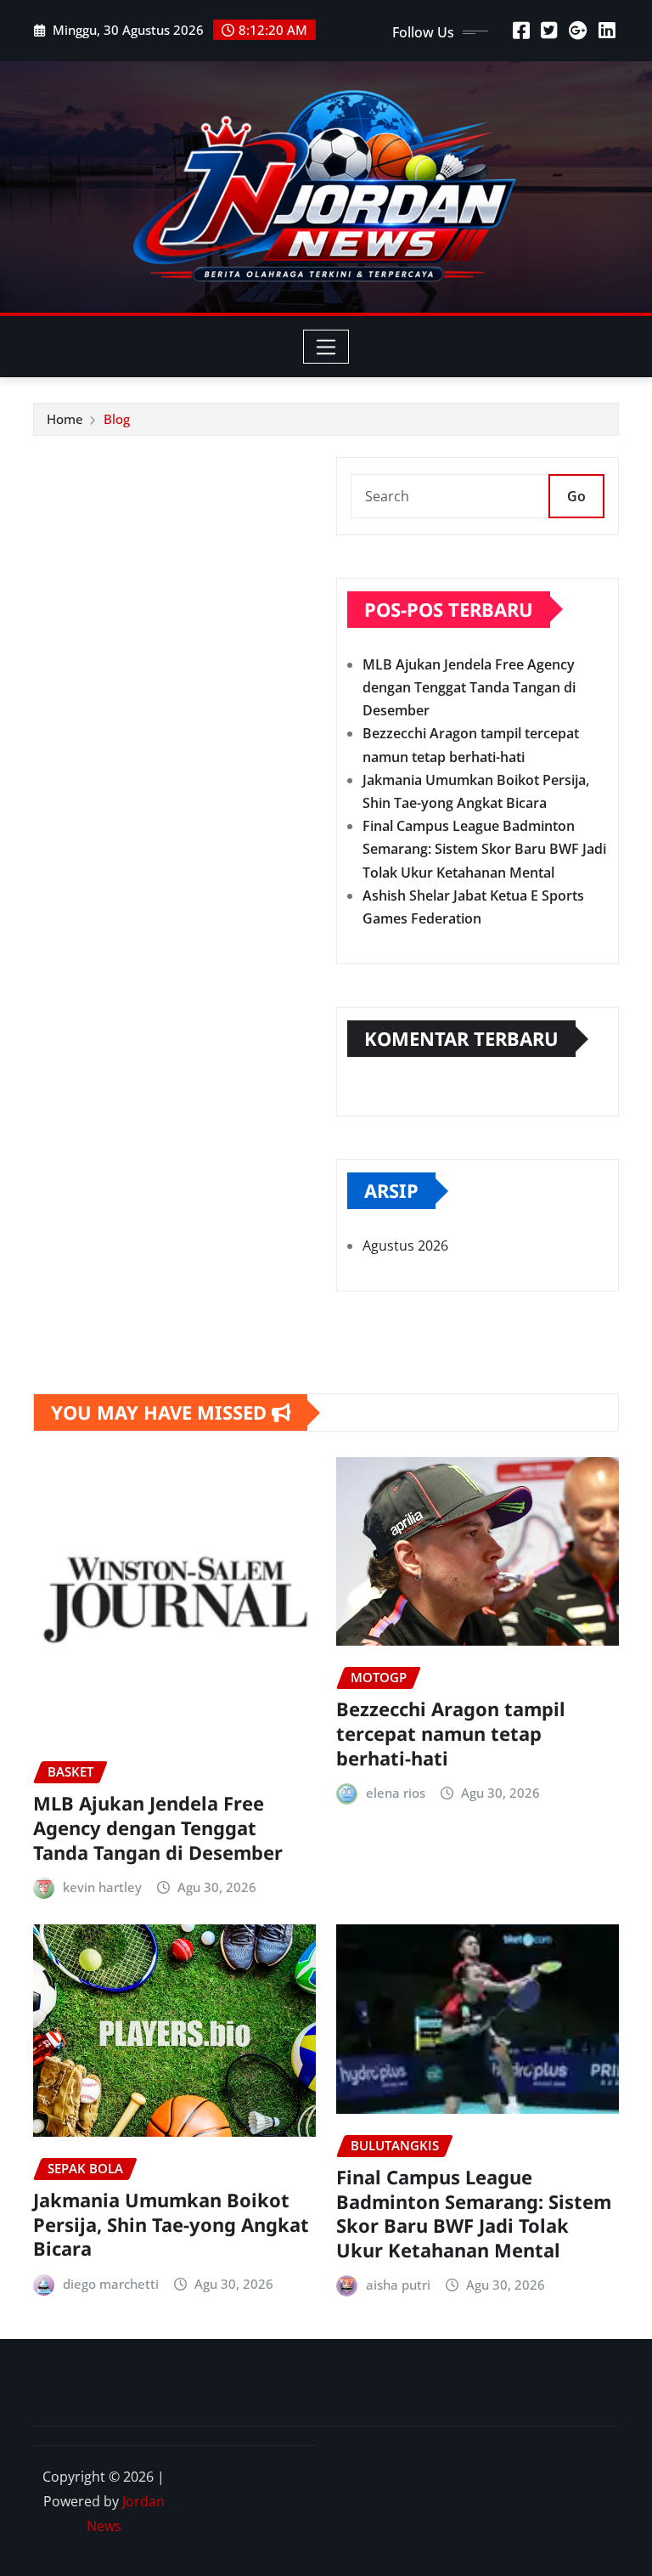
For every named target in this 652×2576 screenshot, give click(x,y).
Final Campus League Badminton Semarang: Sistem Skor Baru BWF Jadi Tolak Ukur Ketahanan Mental (484, 849)
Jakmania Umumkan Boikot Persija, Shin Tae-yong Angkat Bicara (171, 2224)
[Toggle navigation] (326, 347)
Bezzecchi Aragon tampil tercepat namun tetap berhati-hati (451, 1733)
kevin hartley (102, 1887)
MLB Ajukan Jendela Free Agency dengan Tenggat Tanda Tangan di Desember (469, 687)
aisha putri (398, 2285)
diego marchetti (111, 2284)
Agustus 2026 (405, 1246)
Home (65, 419)
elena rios (396, 1793)
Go (576, 496)
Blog (117, 419)
